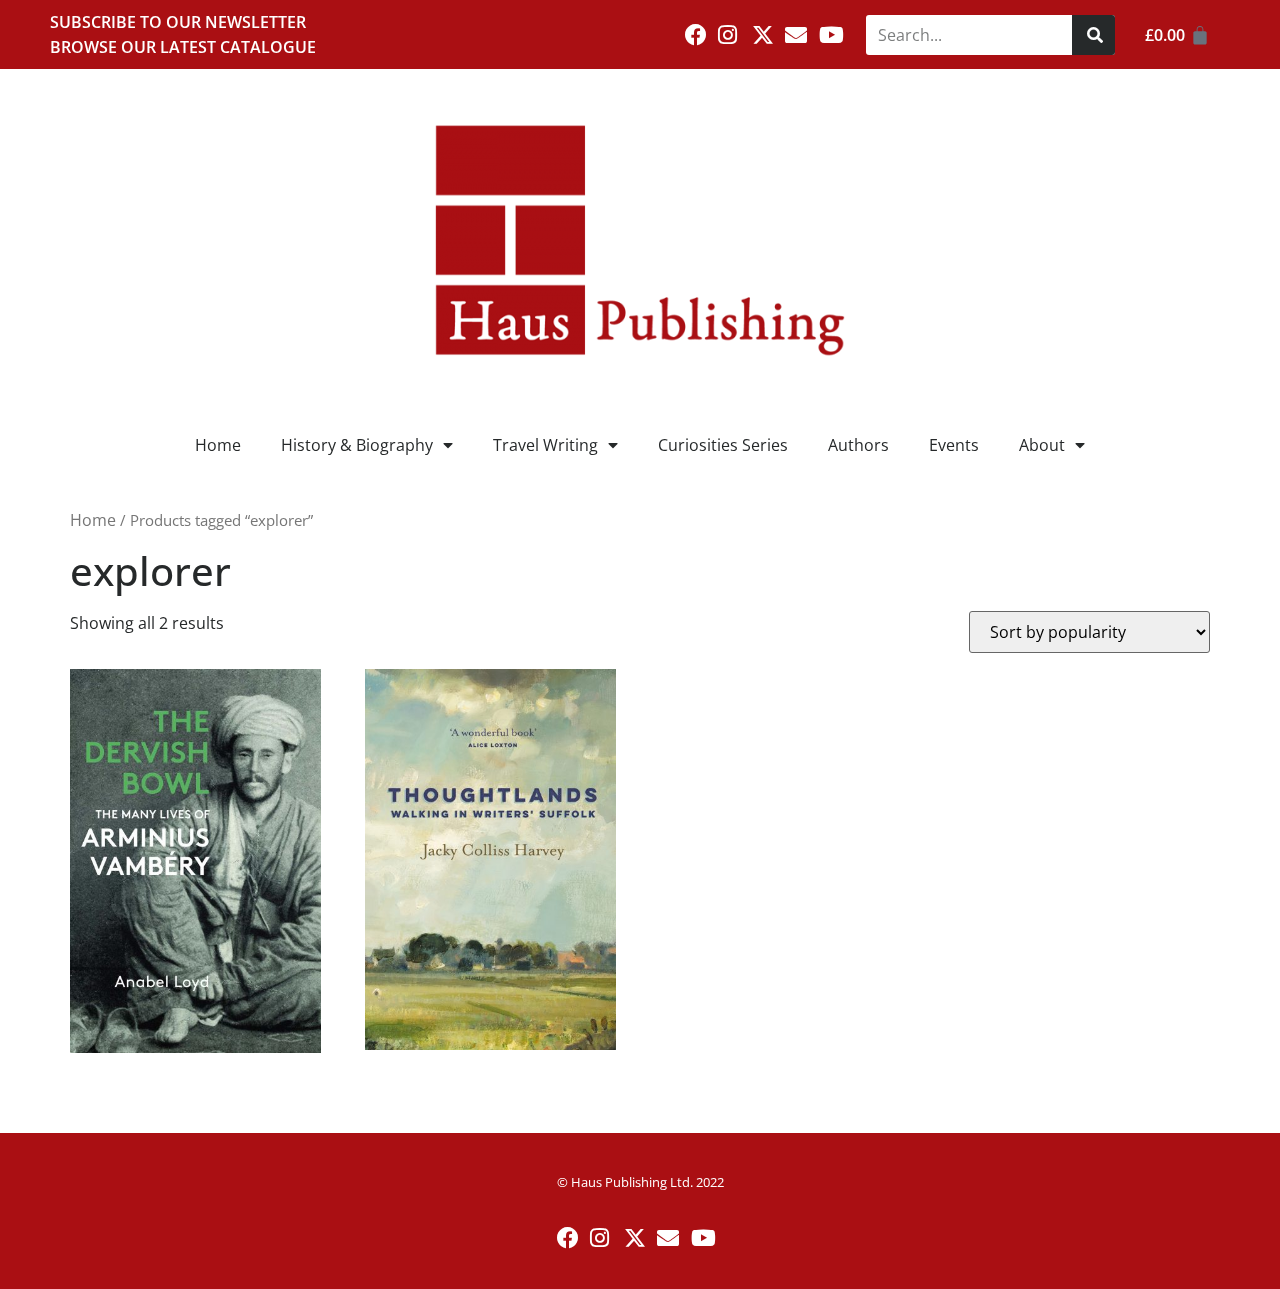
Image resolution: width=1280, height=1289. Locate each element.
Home (218, 445)
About (1042, 445)
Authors (858, 445)
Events (954, 445)
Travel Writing (545, 445)
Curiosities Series (723, 445)
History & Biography (357, 445)
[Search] (1093, 35)
